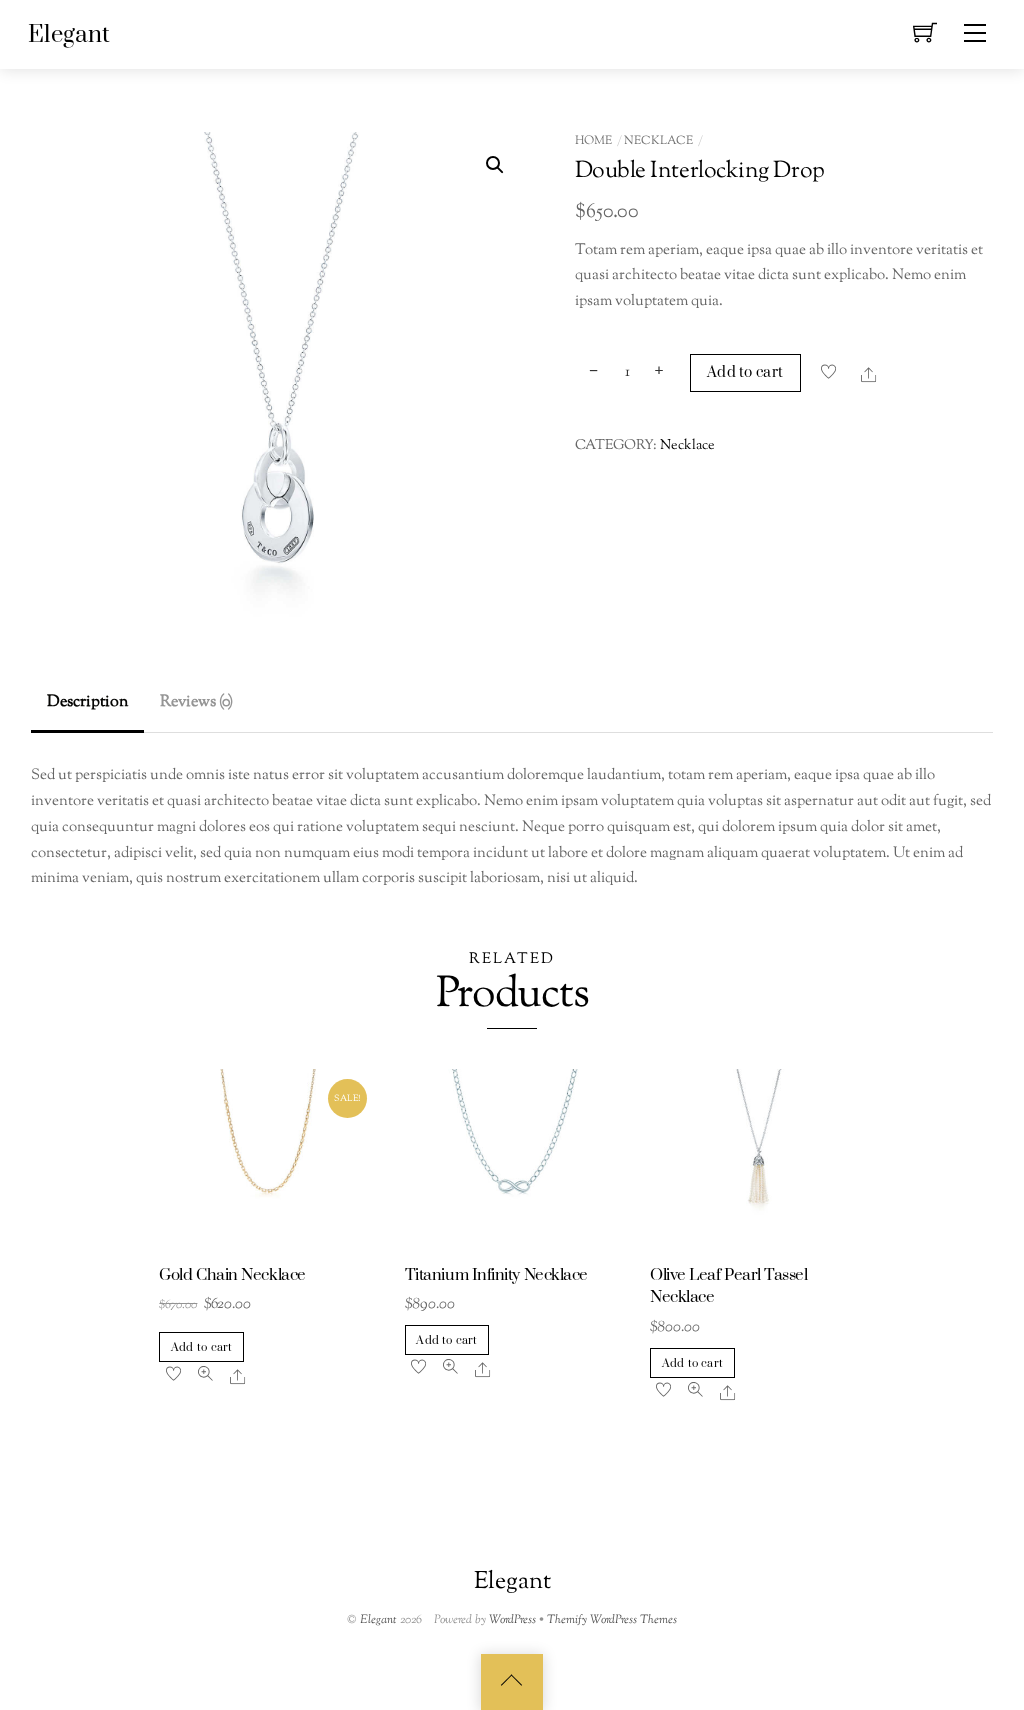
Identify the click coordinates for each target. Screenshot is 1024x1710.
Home (593, 141)
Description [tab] (87, 702)
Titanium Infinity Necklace (496, 1275)
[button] (495, 165)
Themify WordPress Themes (612, 1620)
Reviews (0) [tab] (196, 702)
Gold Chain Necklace (232, 1275)
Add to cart (745, 372)
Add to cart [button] (201, 1347)
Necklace (658, 141)
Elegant (378, 1620)
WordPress (512, 1620)
